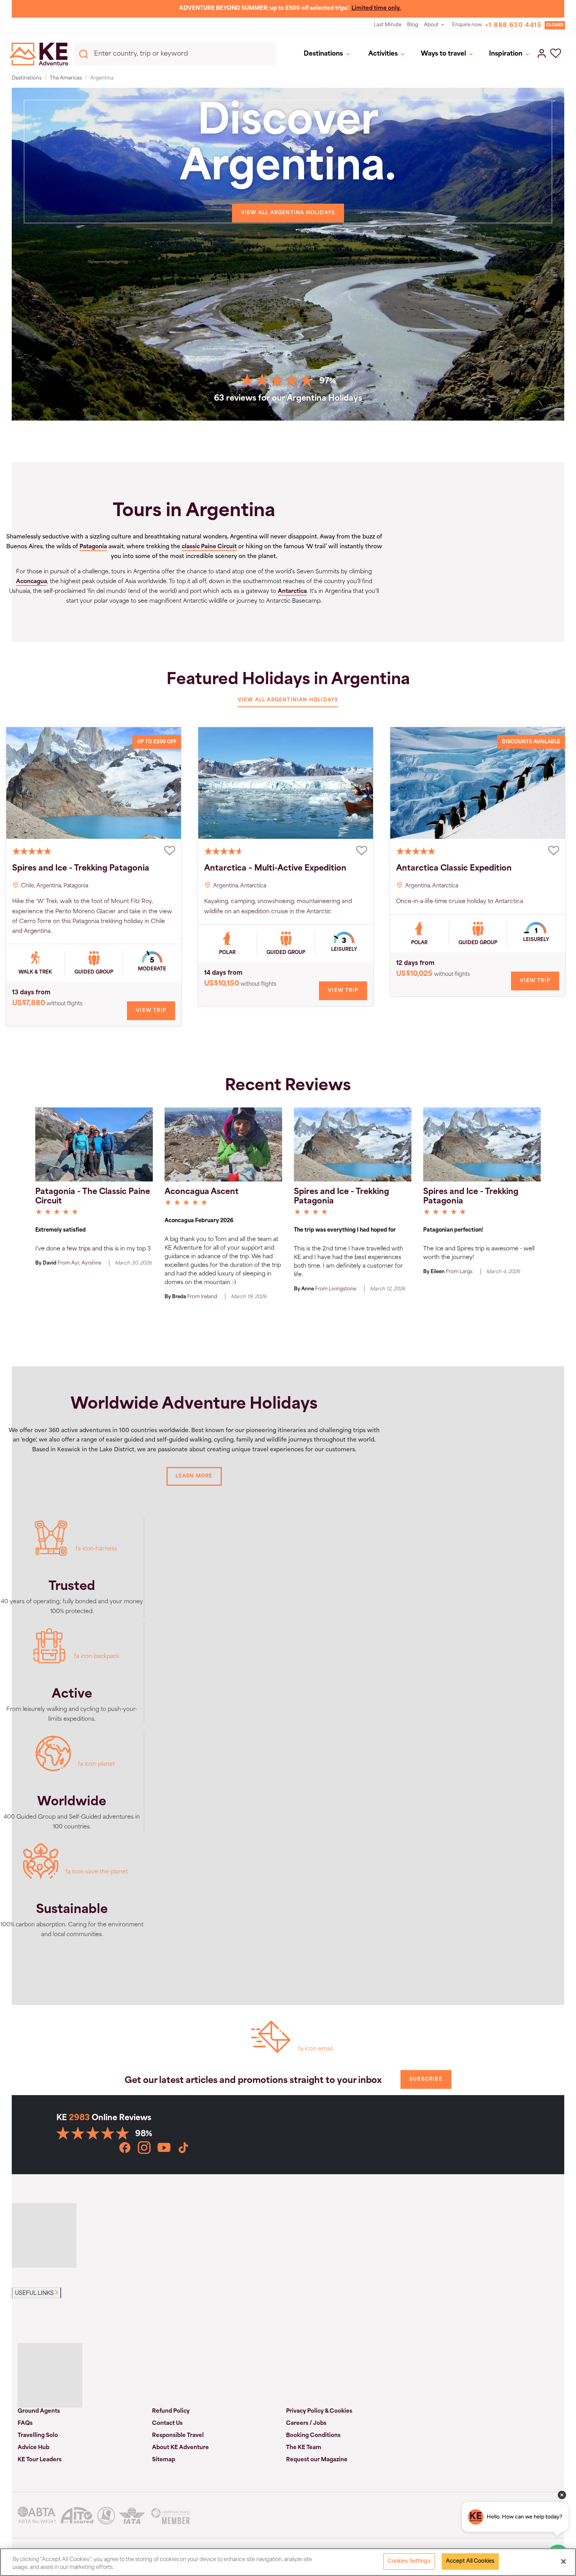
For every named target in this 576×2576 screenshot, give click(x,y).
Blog (413, 25)
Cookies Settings (409, 2561)
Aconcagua (32, 582)
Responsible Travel (178, 2436)
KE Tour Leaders (40, 2460)
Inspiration (506, 54)
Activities (383, 54)
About (431, 25)
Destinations (323, 54)
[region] (288, 2562)
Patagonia (93, 547)
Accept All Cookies (470, 2561)
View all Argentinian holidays (288, 700)
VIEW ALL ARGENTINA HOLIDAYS (288, 213)
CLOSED (555, 25)
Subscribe (426, 2079)
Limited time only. (376, 8)
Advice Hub (34, 2448)
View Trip (151, 1011)
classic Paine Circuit (209, 547)
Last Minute (388, 25)
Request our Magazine (317, 2460)
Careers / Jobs (306, 2423)
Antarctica (292, 592)
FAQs (25, 2423)
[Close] (563, 2562)
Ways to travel (443, 54)
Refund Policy (171, 2411)
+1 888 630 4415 (513, 26)
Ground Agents (39, 2411)
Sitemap (164, 2460)
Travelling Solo (38, 2436)
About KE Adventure (180, 2448)
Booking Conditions (313, 2436)
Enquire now (467, 25)
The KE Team (304, 2448)
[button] (556, 54)
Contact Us (167, 2423)
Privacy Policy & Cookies (319, 2411)
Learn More (194, 1476)
